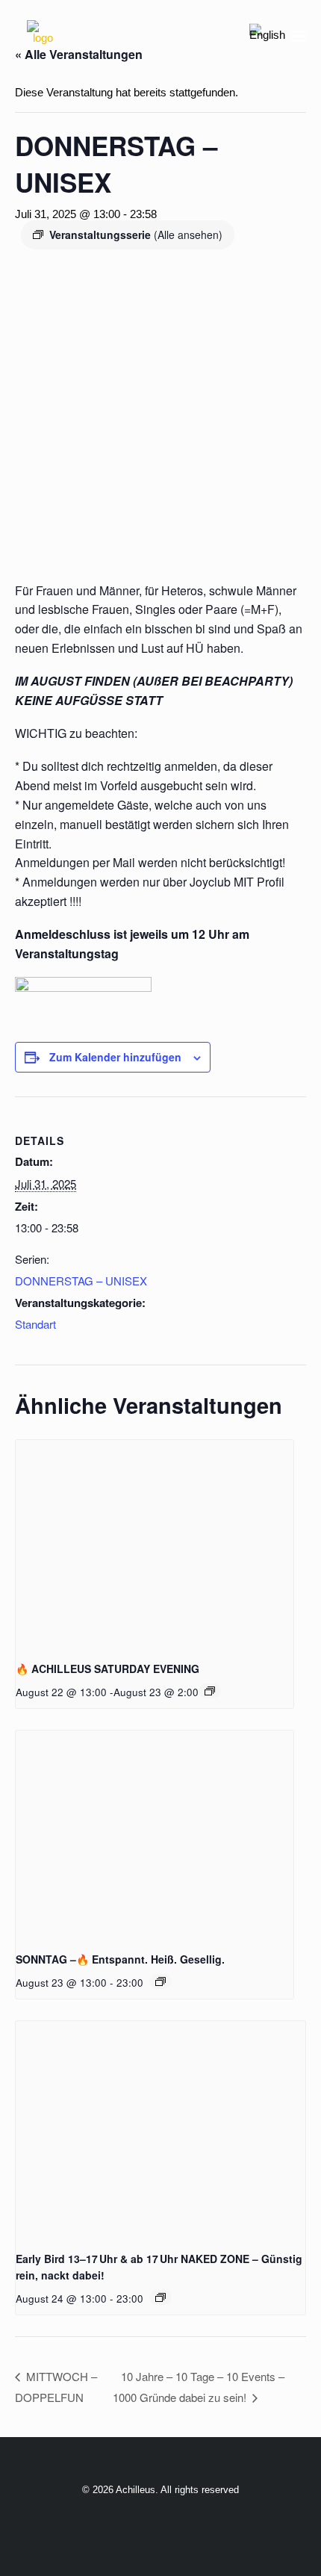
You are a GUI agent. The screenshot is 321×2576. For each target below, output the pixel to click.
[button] (299, 36)
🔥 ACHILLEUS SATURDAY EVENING (107, 1669)
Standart (35, 1324)
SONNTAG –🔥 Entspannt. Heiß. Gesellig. (120, 1959)
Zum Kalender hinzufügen (115, 1057)
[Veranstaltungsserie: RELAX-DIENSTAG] (160, 2297)
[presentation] (155, 1544)
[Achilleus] (43, 36)
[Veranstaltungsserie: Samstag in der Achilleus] (210, 1691)
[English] (267, 35)
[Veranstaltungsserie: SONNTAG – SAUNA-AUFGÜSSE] (160, 1981)
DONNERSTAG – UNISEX (81, 1281)
